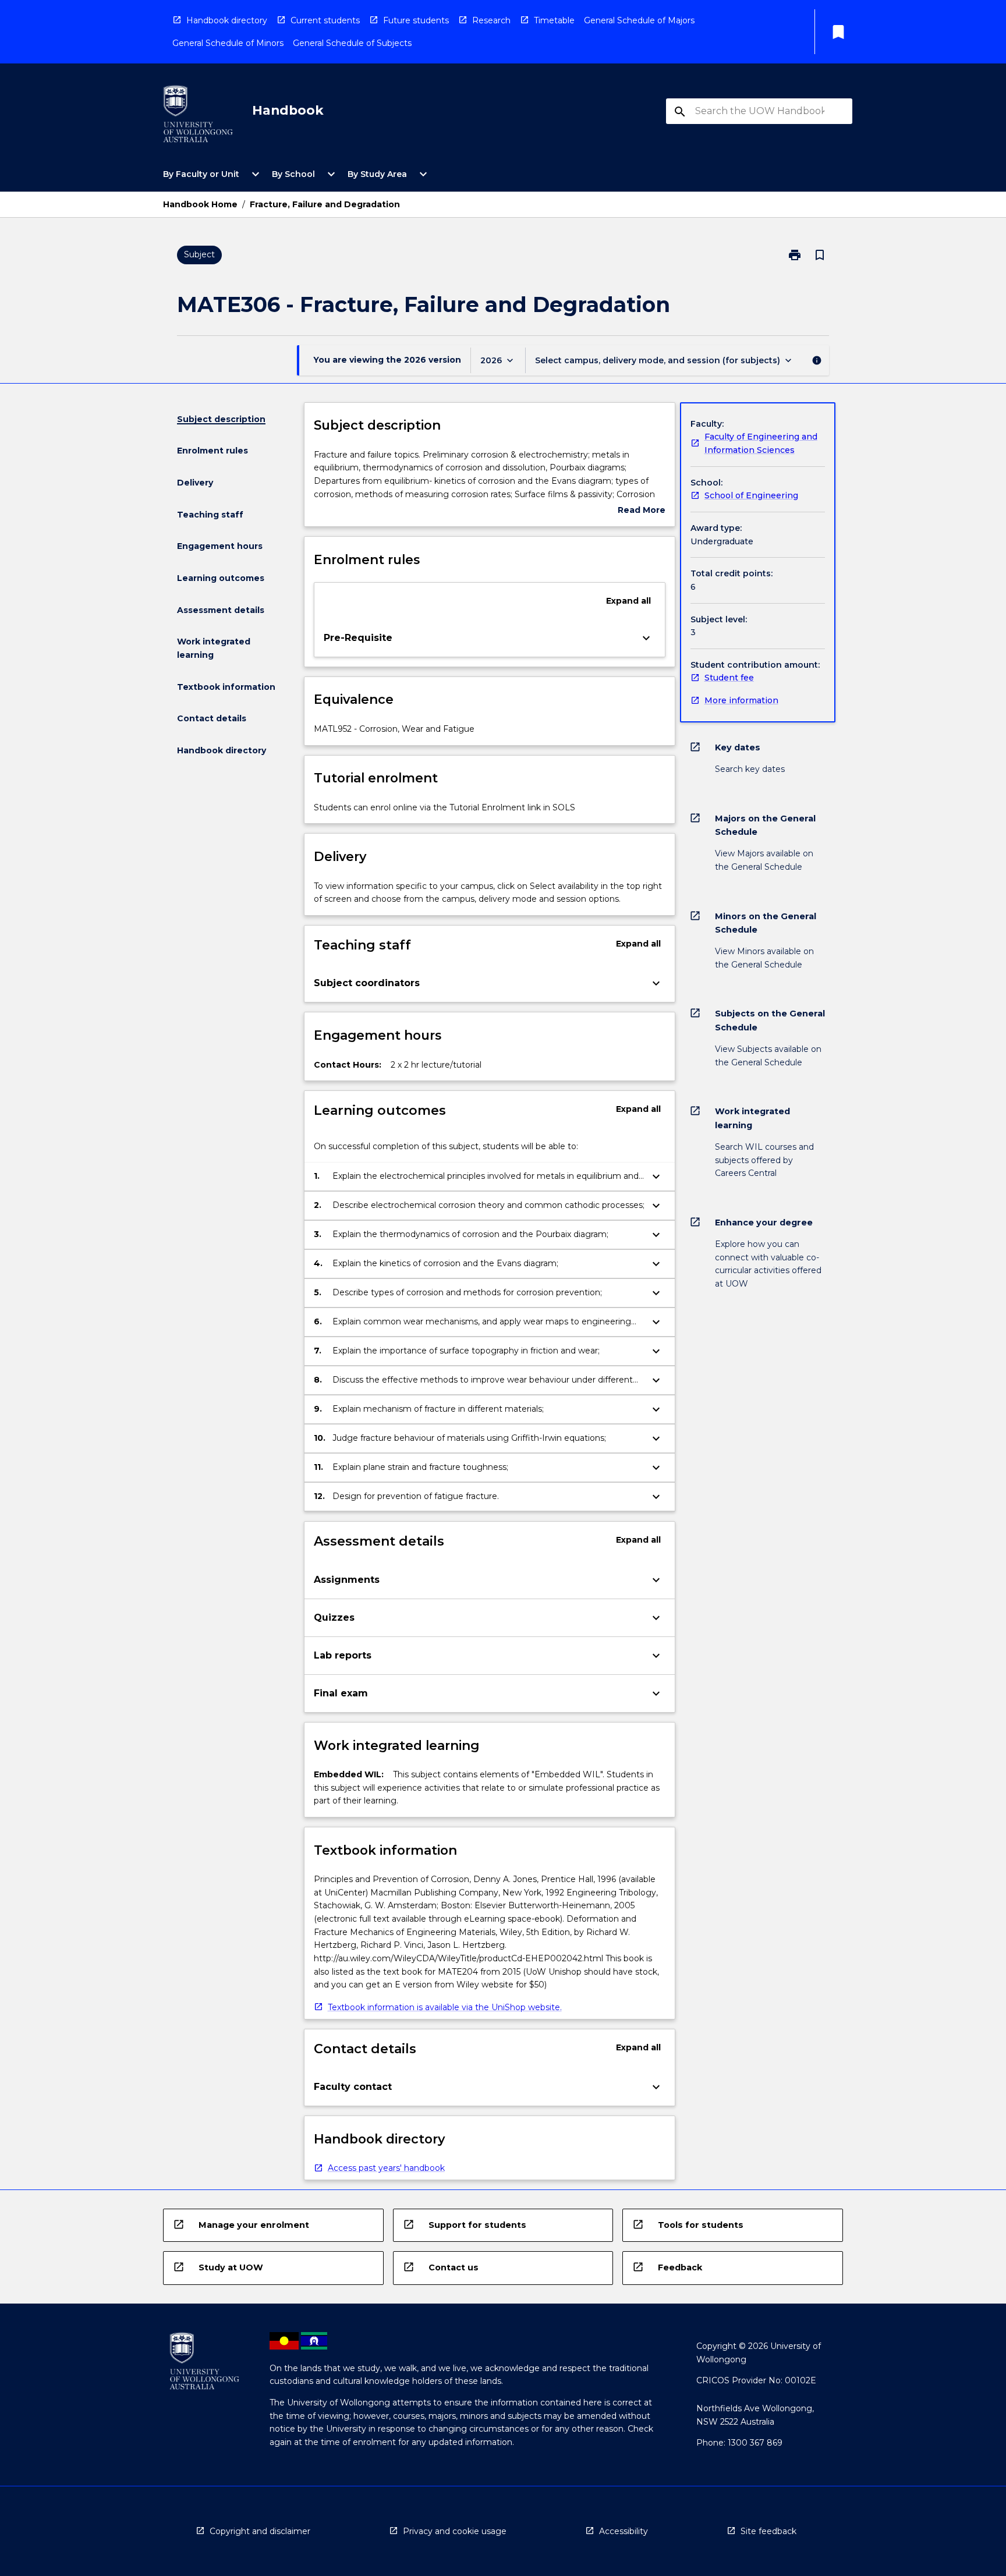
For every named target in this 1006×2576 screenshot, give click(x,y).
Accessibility (624, 2531)
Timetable (554, 20)
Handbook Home (200, 204)
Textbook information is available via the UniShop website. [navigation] (445, 2007)
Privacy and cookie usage (455, 2531)
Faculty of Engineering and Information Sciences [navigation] (761, 443)
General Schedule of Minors (228, 43)
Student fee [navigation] (729, 678)
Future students (416, 20)
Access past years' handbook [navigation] (386, 2168)
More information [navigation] (741, 700)
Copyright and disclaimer (260, 2531)
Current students (325, 20)
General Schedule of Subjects (352, 43)
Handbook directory (227, 20)
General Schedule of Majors (639, 20)
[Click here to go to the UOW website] (198, 116)
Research (491, 20)
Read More (642, 511)
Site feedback (768, 2531)
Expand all (628, 601)
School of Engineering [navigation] (751, 495)
